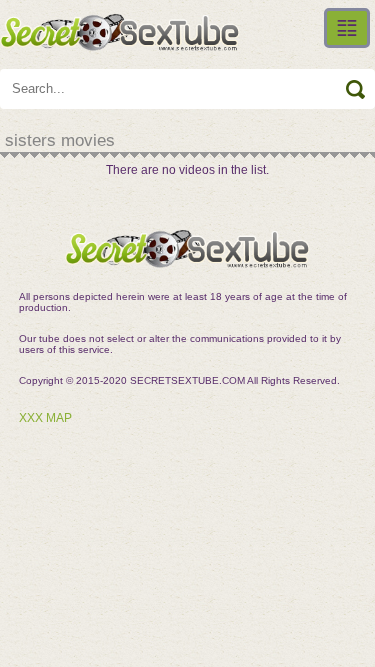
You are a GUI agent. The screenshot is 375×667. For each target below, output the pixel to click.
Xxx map (45, 418)
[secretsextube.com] (120, 32)
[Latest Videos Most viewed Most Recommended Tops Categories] (347, 28)
